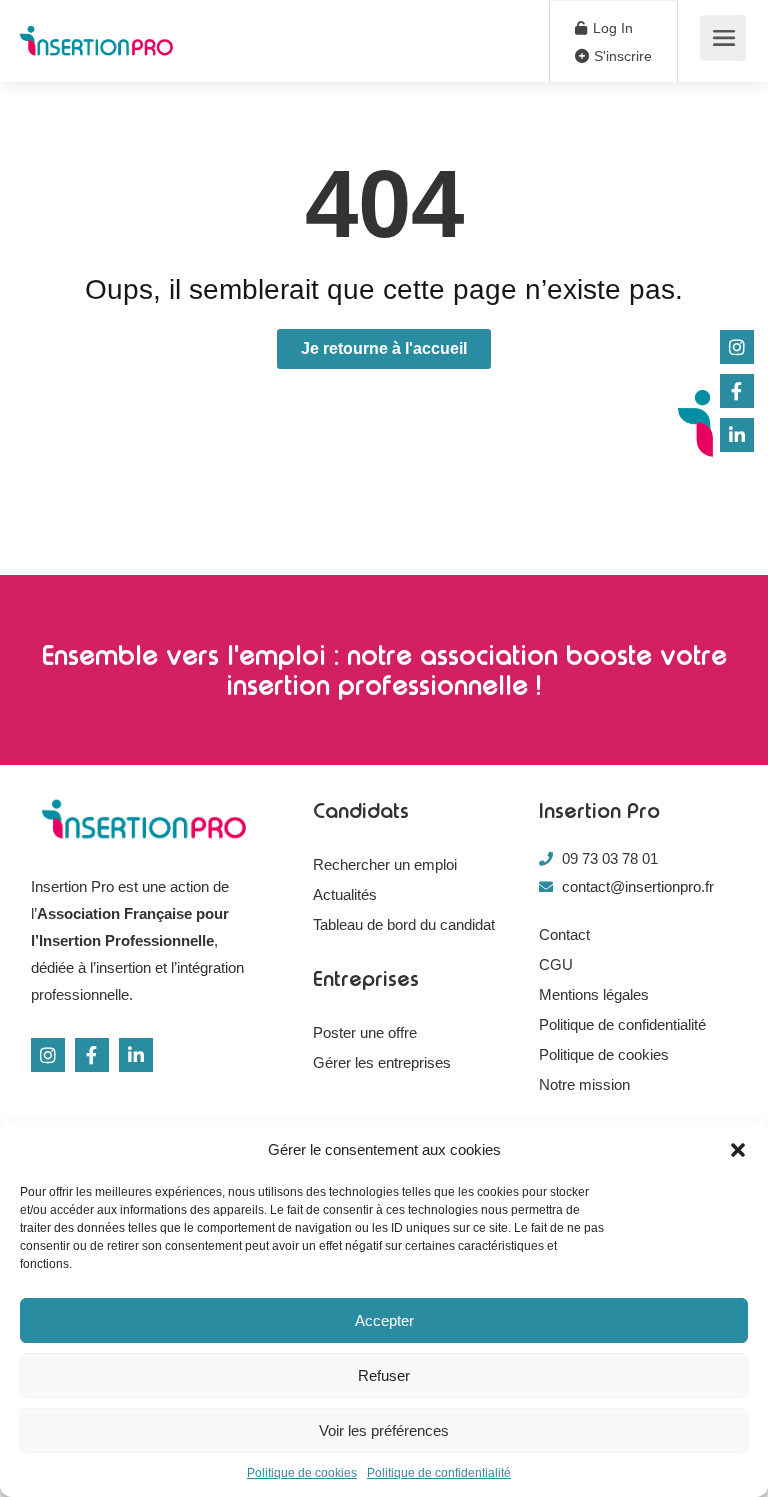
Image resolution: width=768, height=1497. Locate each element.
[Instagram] (48, 1055)
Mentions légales (594, 994)
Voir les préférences (384, 1430)
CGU (556, 964)
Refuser (384, 1375)
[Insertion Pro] (96, 30)
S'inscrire (621, 56)
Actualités (345, 894)
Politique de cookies (302, 1473)
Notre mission (584, 1084)
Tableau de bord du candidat (404, 924)
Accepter (384, 1320)
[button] (738, 1150)
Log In (611, 28)
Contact (564, 934)
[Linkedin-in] (136, 1055)
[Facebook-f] (92, 1055)
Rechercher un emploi (385, 864)
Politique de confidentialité (439, 1473)
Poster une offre (365, 1032)
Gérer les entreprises (382, 1062)
